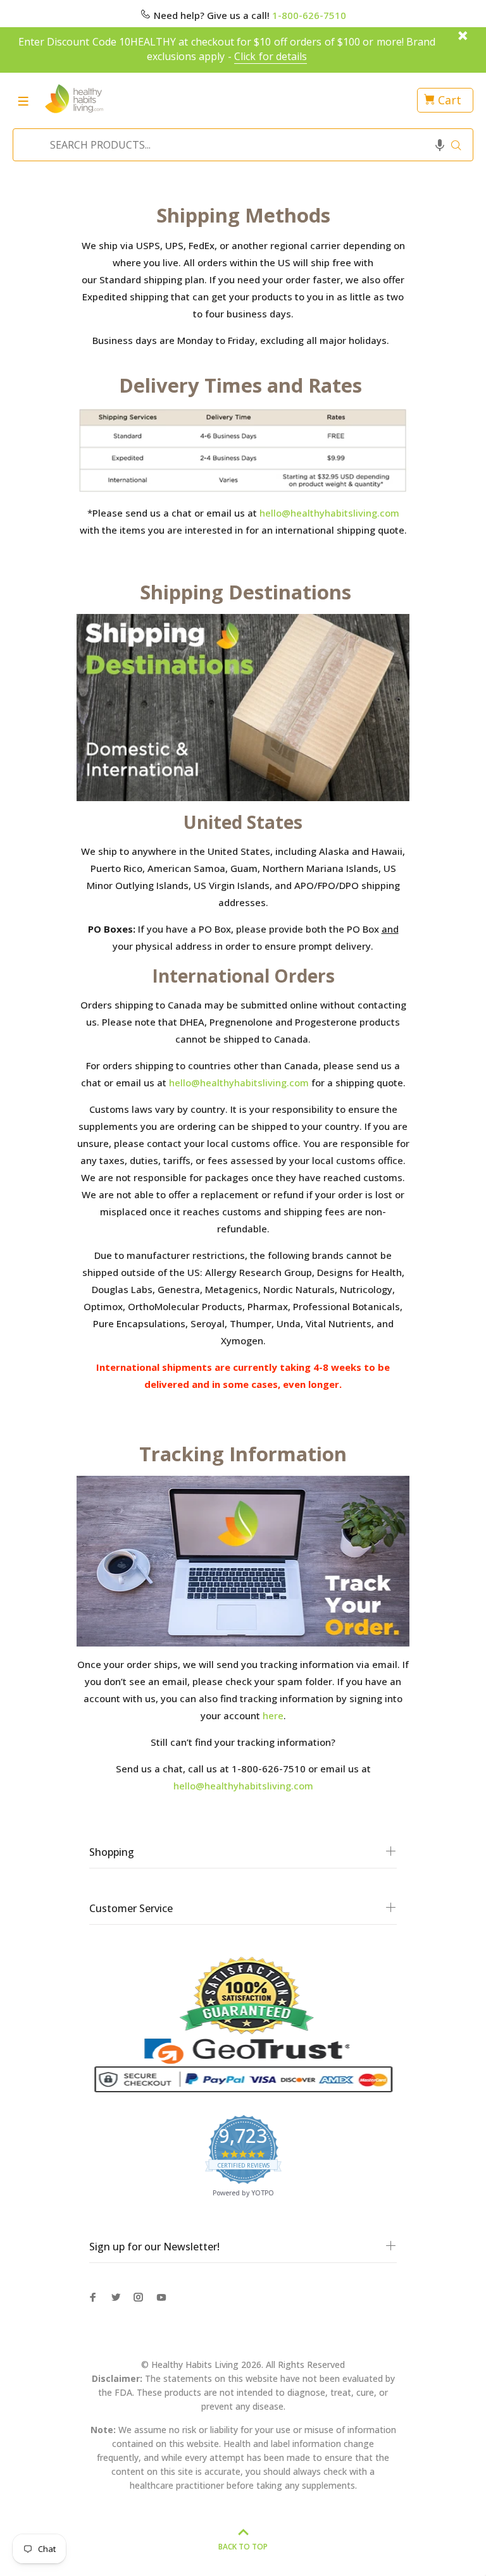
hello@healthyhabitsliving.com (329, 513)
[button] (440, 145)
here (273, 1715)
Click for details (271, 56)
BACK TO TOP (243, 2547)
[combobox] (239, 145)
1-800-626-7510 (309, 15)
